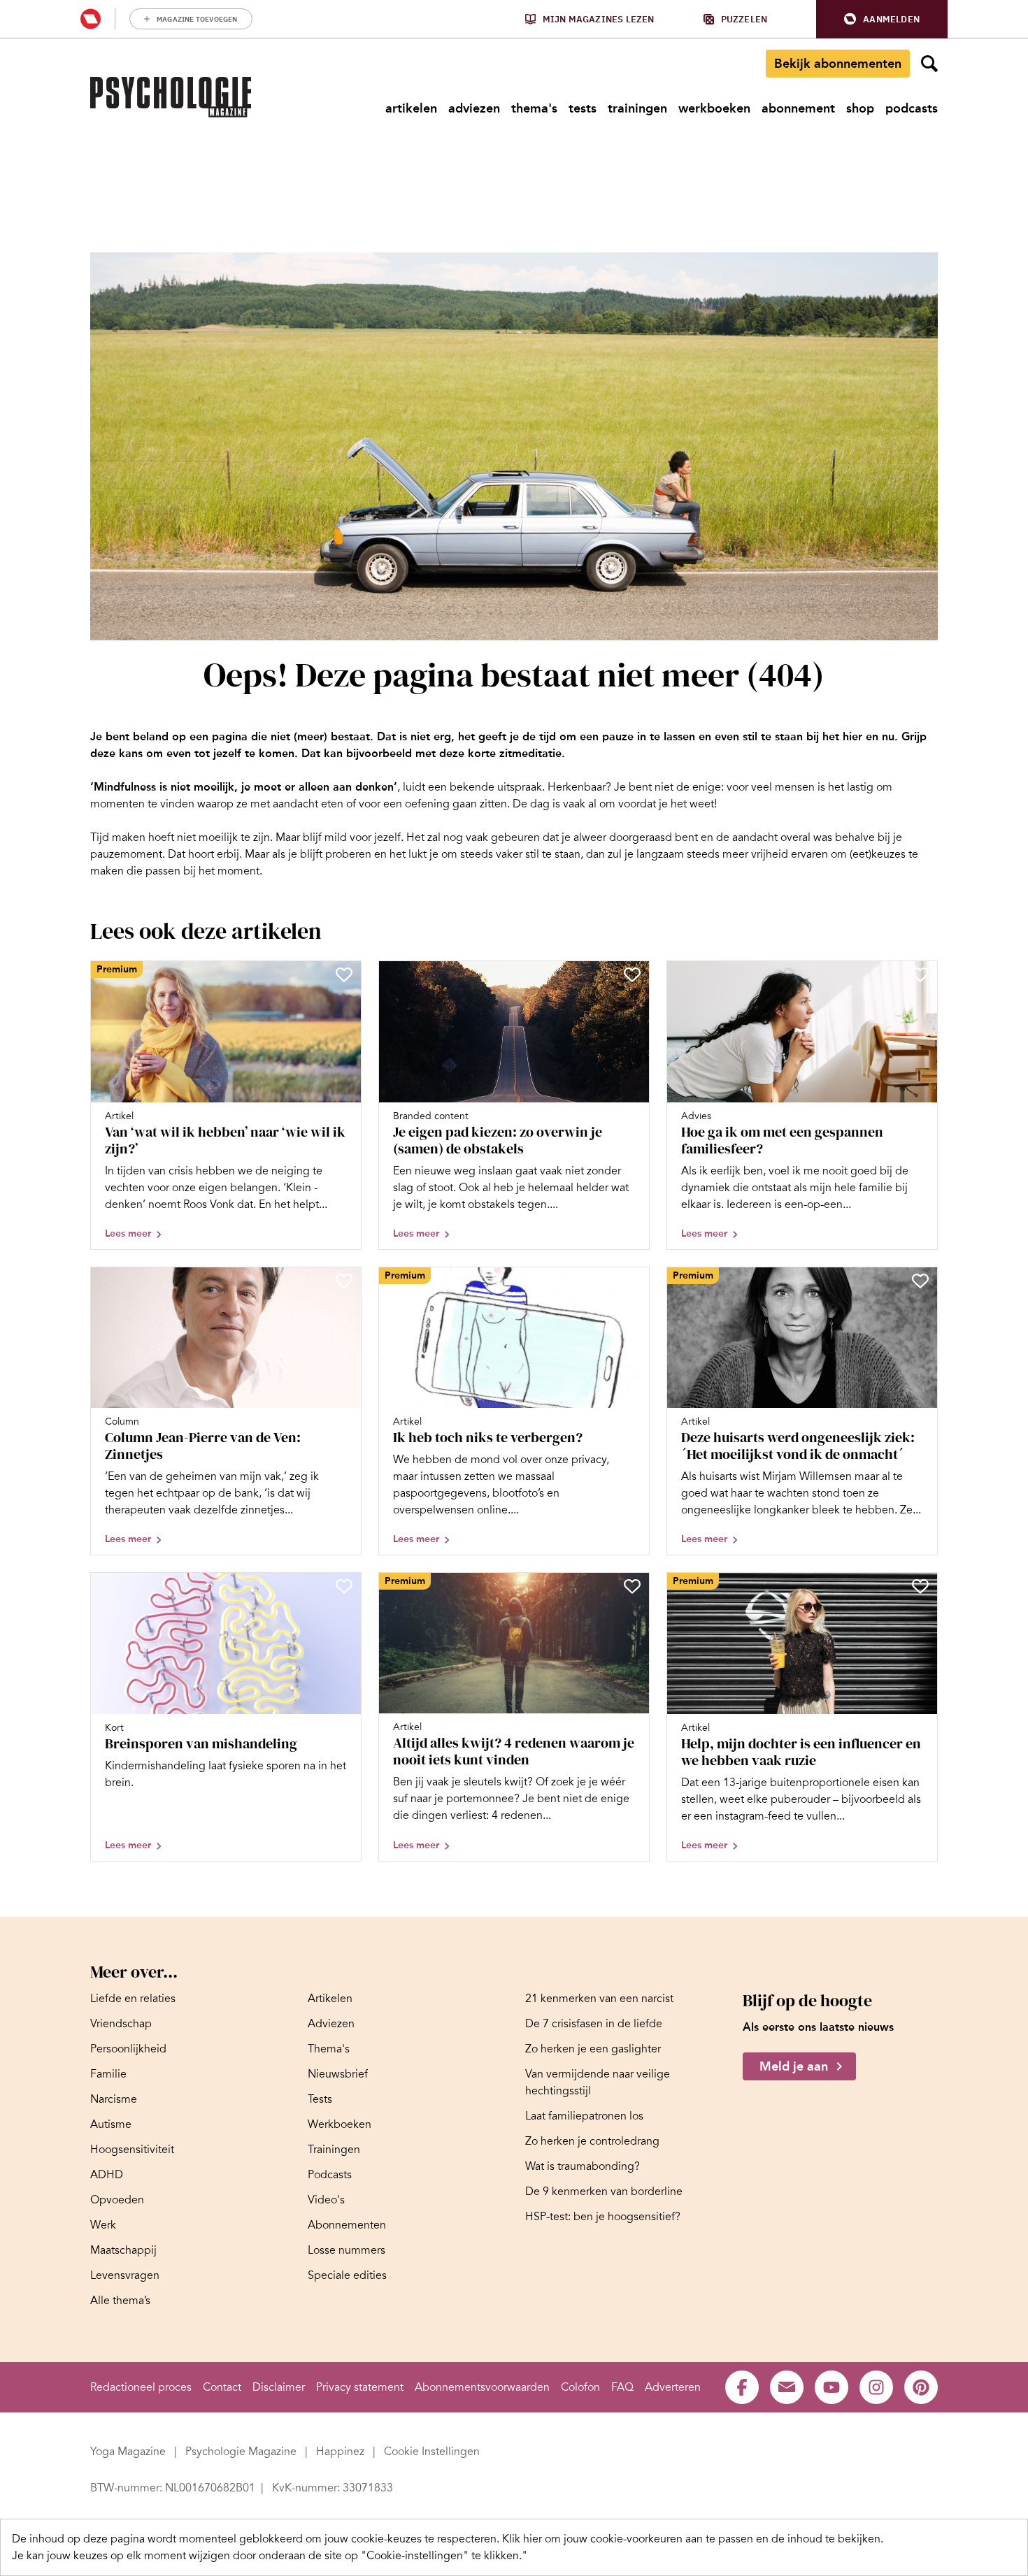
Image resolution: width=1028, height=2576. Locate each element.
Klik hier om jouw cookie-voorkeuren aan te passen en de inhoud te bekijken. (693, 2539)
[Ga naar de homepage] (171, 97)
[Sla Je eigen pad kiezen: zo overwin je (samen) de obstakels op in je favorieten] (632, 974)
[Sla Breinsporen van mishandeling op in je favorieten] (344, 1586)
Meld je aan (794, 2066)
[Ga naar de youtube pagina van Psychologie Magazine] (831, 2387)
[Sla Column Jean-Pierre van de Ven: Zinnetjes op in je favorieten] (344, 1281)
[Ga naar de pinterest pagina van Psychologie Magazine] (921, 2387)
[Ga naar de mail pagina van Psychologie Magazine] (787, 2387)
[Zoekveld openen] (929, 64)
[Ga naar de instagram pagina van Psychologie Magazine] (876, 2387)
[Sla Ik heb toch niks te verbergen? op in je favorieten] (632, 1281)
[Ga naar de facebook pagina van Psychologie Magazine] (742, 2387)
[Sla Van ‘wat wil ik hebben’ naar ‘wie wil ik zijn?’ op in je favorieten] (344, 974)
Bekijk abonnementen (838, 64)
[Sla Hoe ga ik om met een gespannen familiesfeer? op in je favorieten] (920, 974)
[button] (882, 19)
